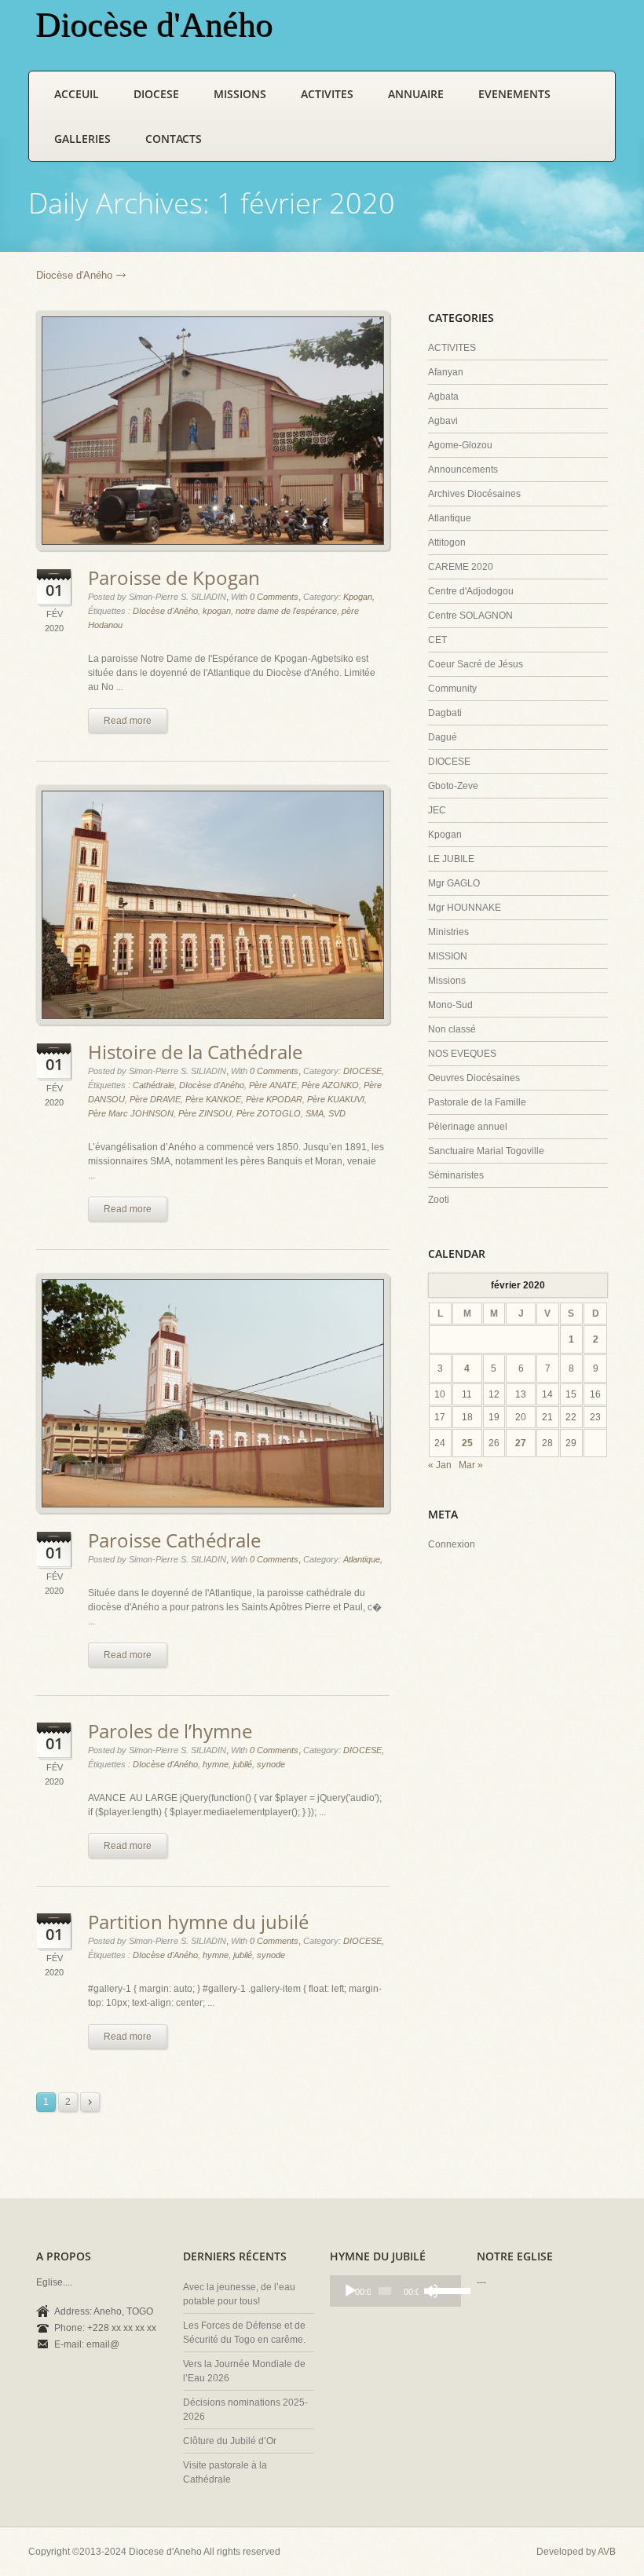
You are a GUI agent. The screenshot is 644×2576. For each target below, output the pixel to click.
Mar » (471, 1465)
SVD (337, 1113)
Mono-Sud (450, 1005)
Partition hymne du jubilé (198, 1922)
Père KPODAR (274, 1099)
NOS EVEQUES (462, 1054)
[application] (395, 2291)
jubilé (243, 1764)
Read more (128, 721)
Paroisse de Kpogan (174, 577)
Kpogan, (359, 597)
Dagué (443, 737)
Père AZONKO (330, 1085)
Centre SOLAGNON (470, 616)
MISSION (448, 956)
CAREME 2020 (461, 567)
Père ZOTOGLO (269, 1113)
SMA (315, 1113)
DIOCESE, (364, 1071)
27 (521, 1443)
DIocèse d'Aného (165, 611)
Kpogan (445, 835)
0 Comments (274, 597)
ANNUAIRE (416, 94)
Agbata (443, 396)
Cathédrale (154, 1085)
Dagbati (445, 713)
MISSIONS (240, 94)
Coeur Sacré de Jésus (476, 664)
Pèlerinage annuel (468, 1127)
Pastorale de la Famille (477, 1102)
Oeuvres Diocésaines (474, 1078)
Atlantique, (363, 1559)
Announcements (463, 470)
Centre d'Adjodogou (471, 591)
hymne (216, 1764)
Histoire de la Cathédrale (195, 1052)
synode (271, 1764)
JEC (437, 810)
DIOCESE (156, 94)
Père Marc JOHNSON (131, 1113)
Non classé (452, 1029)
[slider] (442, 2289)
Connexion (452, 1544)
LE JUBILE (451, 859)
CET (437, 640)
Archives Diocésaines (474, 494)
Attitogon (447, 543)
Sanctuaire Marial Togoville (486, 1151)
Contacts (174, 139)
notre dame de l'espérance (286, 611)
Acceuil (77, 94)
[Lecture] (350, 2291)
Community (452, 689)
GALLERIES (82, 139)
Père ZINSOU (205, 1113)
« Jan (440, 1465)
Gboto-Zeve (453, 786)
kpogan (217, 611)
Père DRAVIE (155, 1099)
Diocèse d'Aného (74, 275)
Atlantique (450, 518)
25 (467, 1443)
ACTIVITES (327, 94)
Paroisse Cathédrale (174, 1540)
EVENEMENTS (514, 94)
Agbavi (443, 421)
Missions (447, 981)
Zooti (439, 1200)
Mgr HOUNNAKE (465, 908)
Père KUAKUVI (336, 1099)
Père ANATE (273, 1085)
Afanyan (446, 372)
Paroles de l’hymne (170, 1731)
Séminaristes (456, 1175)
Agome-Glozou (460, 445)
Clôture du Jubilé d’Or (230, 2441)
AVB (607, 2552)
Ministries (448, 932)
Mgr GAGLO (454, 883)
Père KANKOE (213, 1099)
